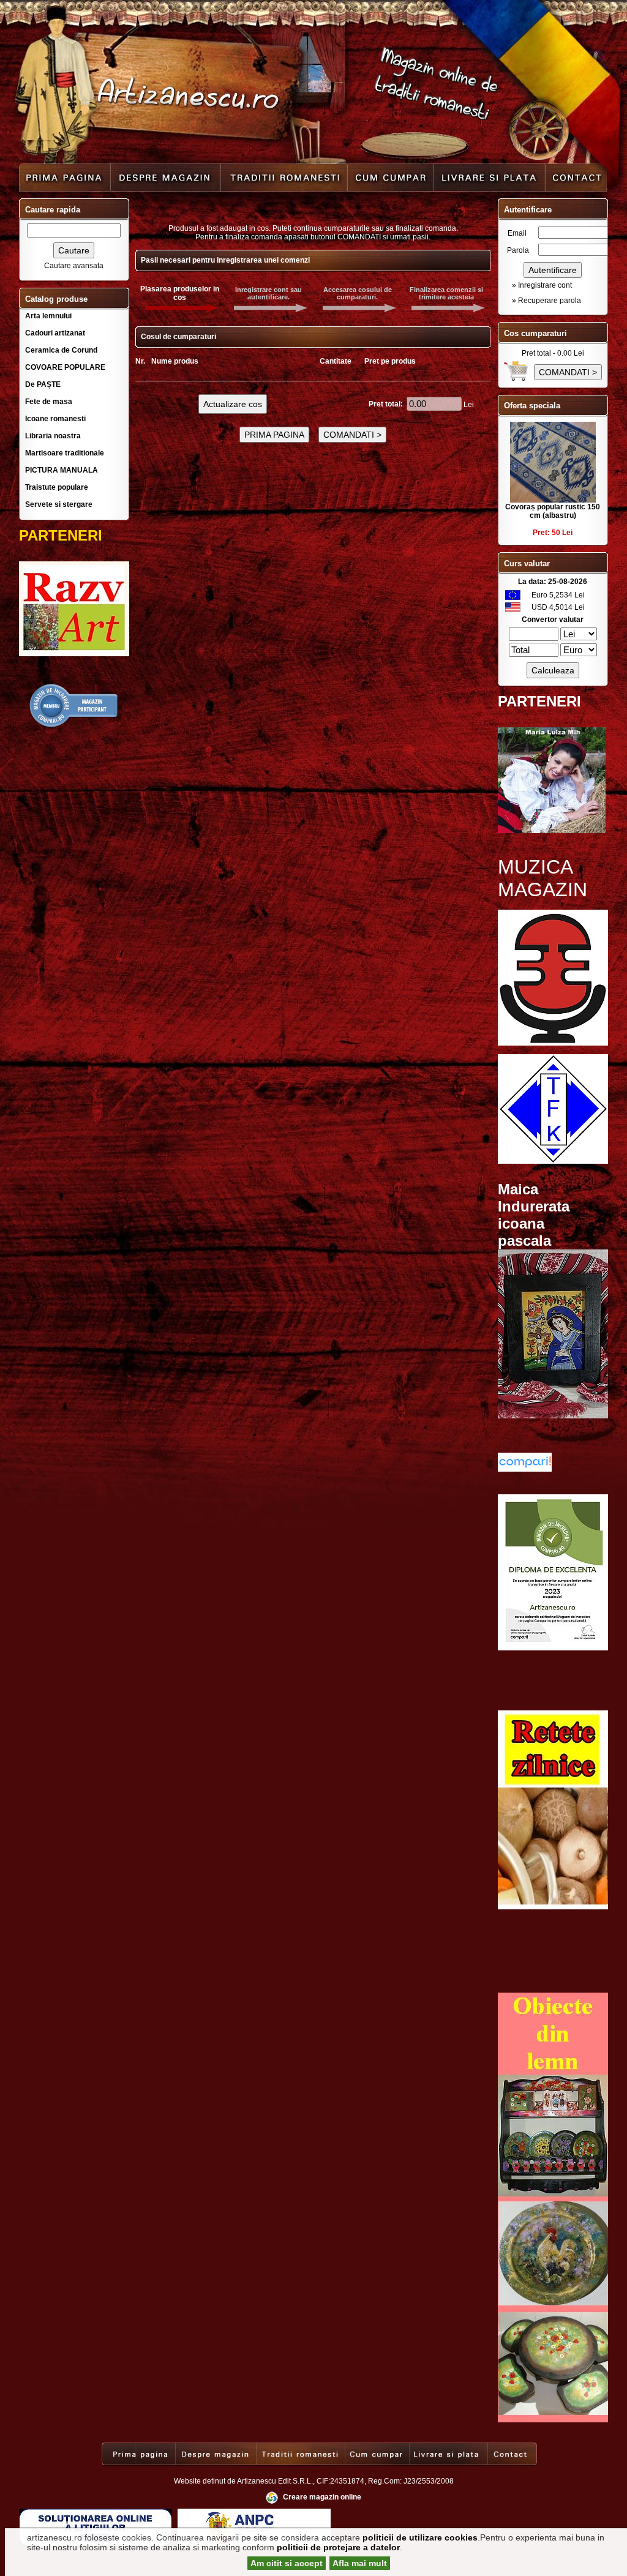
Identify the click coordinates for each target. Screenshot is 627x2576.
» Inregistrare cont (542, 285)
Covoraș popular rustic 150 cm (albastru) (553, 511)
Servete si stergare (59, 504)
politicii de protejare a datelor (338, 2547)
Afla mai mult (360, 2563)
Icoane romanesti (55, 419)
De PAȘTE (43, 384)
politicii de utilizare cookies (420, 2537)
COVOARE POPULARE (65, 367)
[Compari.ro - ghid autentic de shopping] (74, 726)
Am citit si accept (287, 2563)
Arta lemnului (48, 316)
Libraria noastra (53, 436)
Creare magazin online (322, 2497)
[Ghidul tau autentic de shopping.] (525, 1469)
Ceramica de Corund (61, 350)
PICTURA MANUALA (62, 470)
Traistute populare (57, 487)
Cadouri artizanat (55, 333)
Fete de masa (49, 402)
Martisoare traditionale (65, 453)
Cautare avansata (74, 266)
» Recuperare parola (546, 301)
